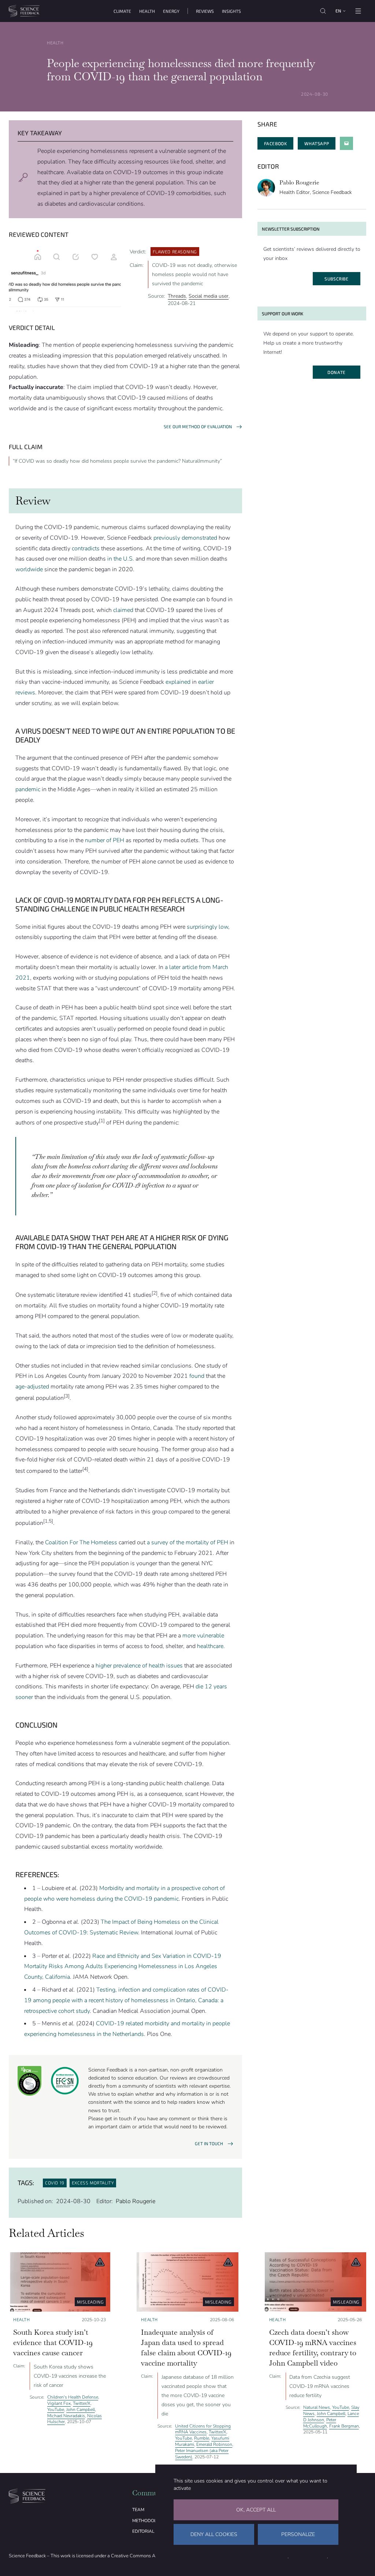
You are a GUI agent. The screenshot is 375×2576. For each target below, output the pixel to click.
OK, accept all (256, 2510)
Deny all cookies (214, 2534)
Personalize (298, 2534)
